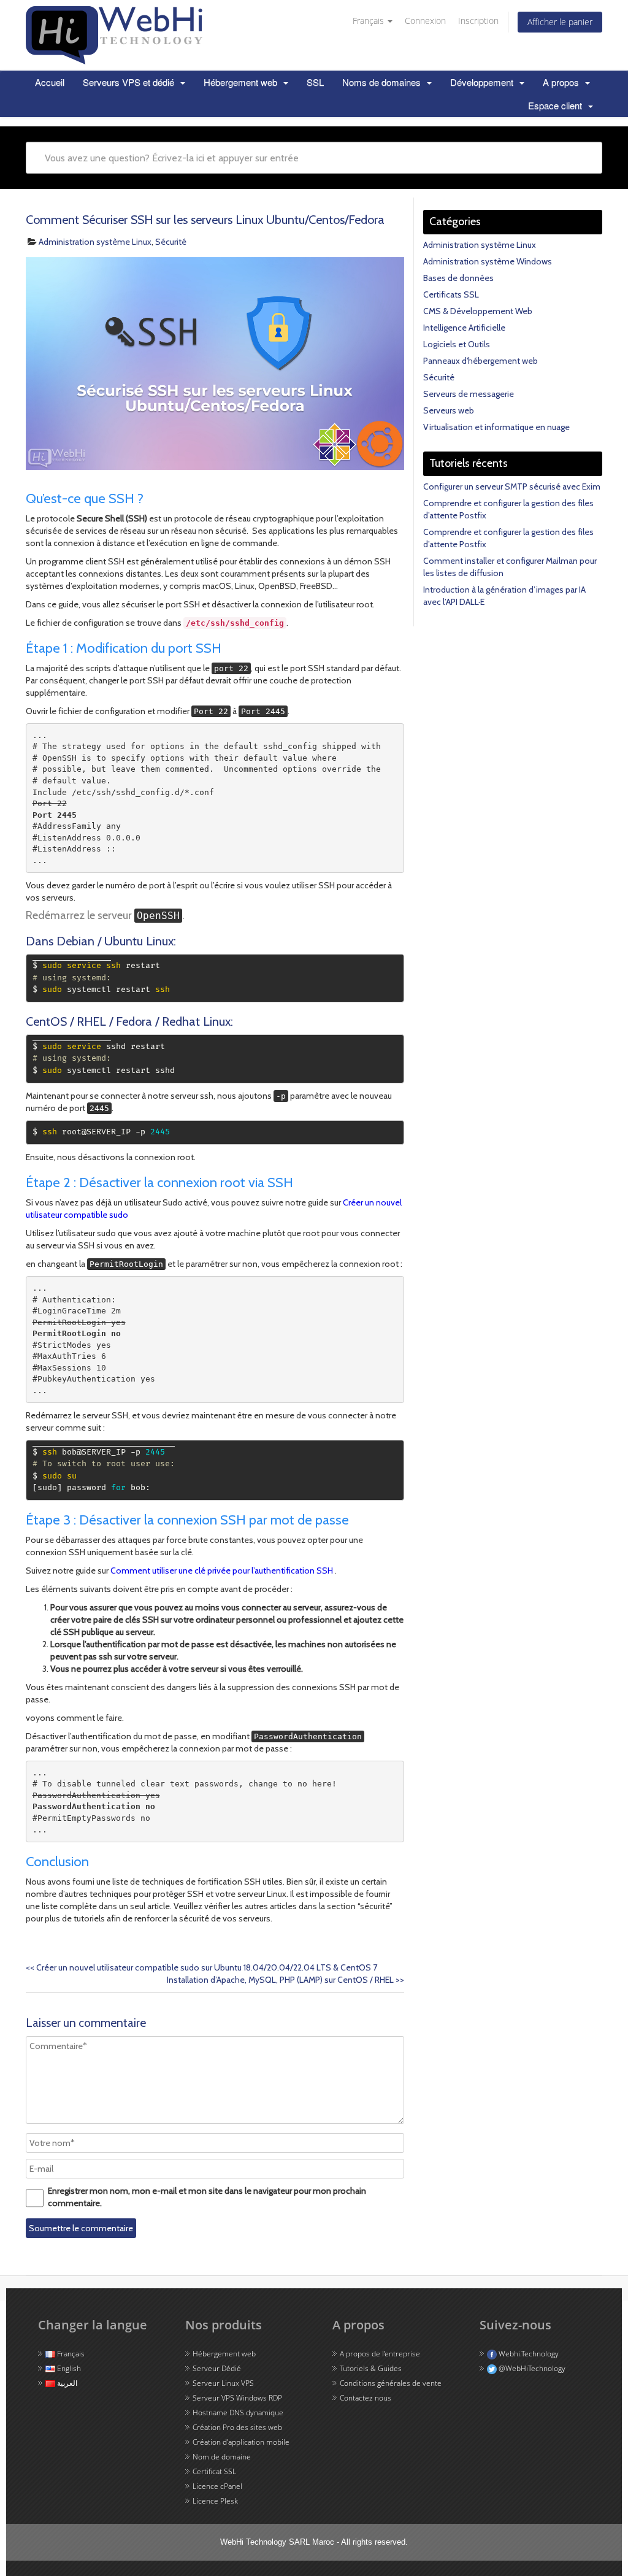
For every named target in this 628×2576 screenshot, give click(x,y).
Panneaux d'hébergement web (481, 361)
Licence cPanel (217, 2486)
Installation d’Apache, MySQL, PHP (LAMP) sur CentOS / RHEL (285, 1980)
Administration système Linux (95, 242)
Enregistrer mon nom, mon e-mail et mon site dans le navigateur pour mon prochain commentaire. (207, 2197)
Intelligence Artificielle (464, 328)
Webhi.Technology (528, 2354)
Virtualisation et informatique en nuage (496, 427)
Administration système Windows (488, 261)
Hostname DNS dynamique (238, 2413)
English (68, 2368)
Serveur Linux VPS (223, 2383)
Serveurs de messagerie (469, 394)
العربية (66, 2383)
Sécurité (171, 242)
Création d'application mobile (241, 2442)
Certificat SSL (214, 2471)
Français (368, 21)
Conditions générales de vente (391, 2383)
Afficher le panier (560, 22)
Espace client (556, 105)
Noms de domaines (383, 82)
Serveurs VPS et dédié (130, 82)
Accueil (50, 82)
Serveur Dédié (217, 2368)
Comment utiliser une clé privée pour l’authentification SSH (223, 1571)
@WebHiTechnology (531, 2368)
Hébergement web (242, 82)
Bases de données (458, 278)
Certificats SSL (451, 294)
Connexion (425, 21)
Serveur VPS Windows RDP (237, 2398)
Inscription (478, 21)
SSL (315, 82)
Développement (483, 82)
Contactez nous (366, 2398)
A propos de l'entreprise (380, 2354)
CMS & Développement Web (478, 311)
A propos (562, 82)
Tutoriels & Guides (371, 2368)
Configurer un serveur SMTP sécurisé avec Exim (512, 486)
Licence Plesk (215, 2501)
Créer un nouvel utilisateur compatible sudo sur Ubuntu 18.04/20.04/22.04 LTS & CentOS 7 (201, 1967)
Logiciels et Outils (457, 344)
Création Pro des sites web (237, 2427)
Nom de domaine (222, 2457)
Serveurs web (449, 410)
